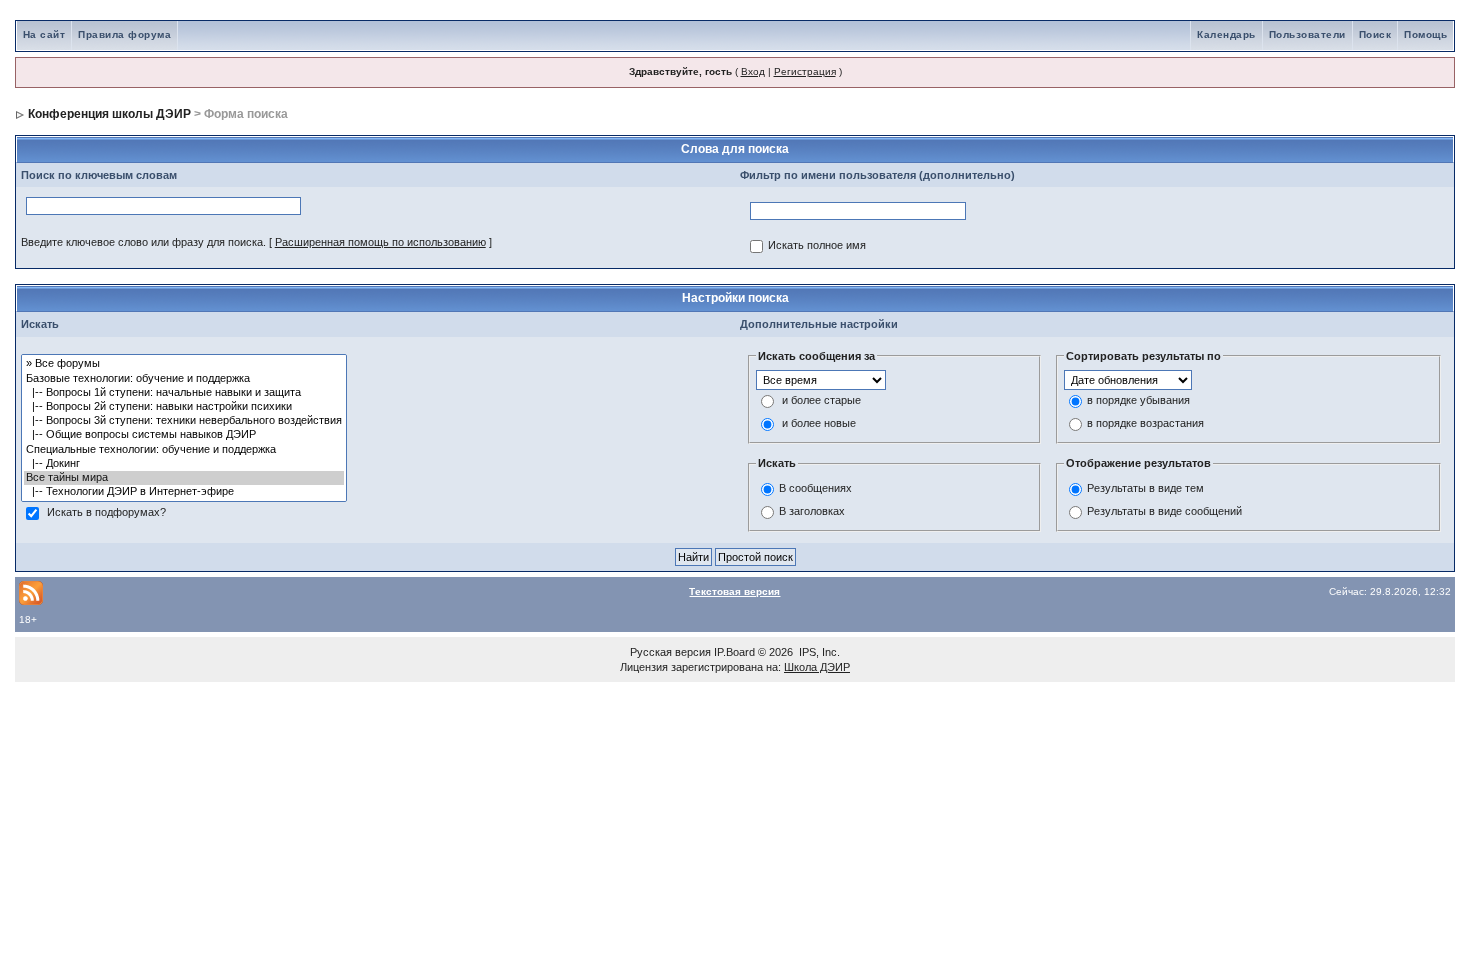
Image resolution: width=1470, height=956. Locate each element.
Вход (753, 71)
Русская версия (670, 652)
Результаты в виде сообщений (1164, 511)
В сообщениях (815, 488)
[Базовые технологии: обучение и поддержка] (184, 379)
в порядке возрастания (1145, 424)
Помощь (1425, 34)
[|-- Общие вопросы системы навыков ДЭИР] (184, 435)
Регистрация (805, 71)
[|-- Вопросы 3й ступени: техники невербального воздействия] (184, 421)
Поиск (1375, 34)
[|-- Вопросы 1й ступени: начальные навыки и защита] (184, 393)
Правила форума (124, 34)
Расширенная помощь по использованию (380, 242)
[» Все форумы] (184, 364)
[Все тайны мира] (184, 478)
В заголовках (812, 511)
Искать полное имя (817, 246)
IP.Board (734, 652)
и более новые (819, 424)
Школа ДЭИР (817, 667)
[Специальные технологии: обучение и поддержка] (184, 450)
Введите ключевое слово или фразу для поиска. (143, 242)
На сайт (44, 34)
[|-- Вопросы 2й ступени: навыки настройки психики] (184, 407)
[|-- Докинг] (184, 464)
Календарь (1226, 34)
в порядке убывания (1138, 401)
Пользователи (1307, 34)
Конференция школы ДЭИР (109, 114)
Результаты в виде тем (1145, 488)
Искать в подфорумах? (106, 513)
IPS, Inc (818, 652)
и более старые (821, 401)
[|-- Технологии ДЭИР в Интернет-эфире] (184, 492)
